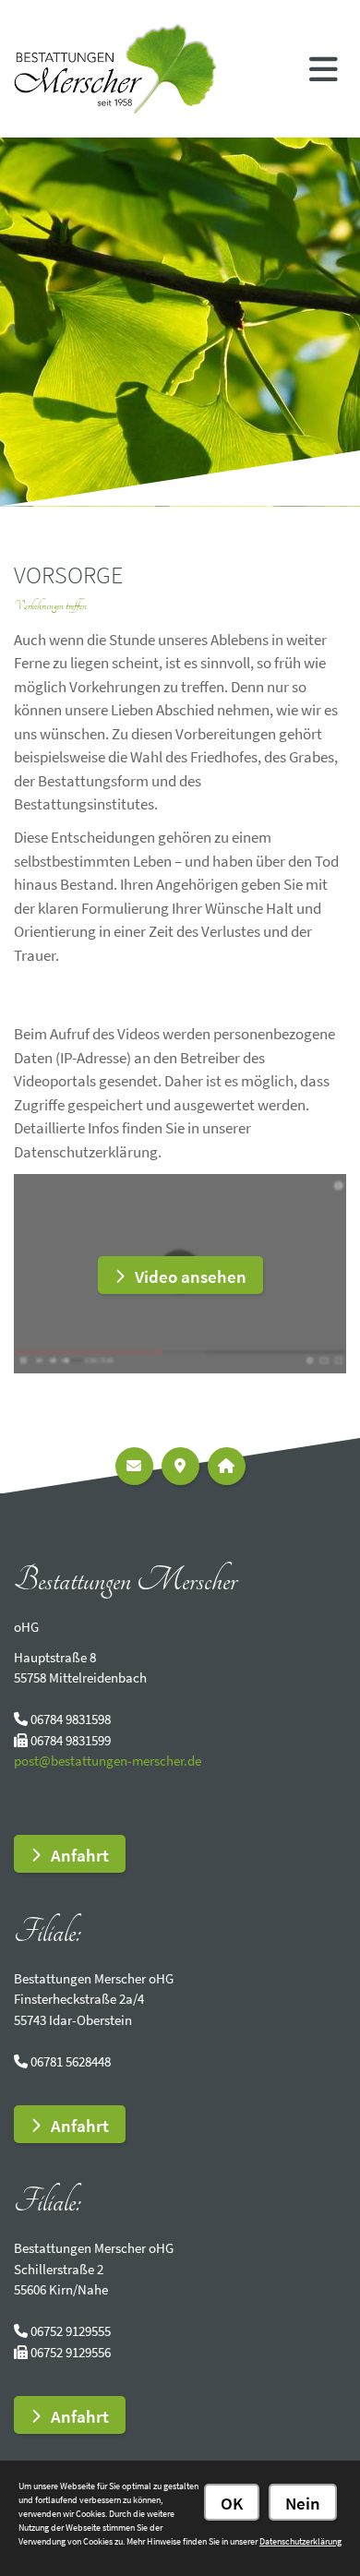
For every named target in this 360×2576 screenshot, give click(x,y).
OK (232, 2503)
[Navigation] (324, 68)
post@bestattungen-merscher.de (108, 1761)
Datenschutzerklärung (300, 2541)
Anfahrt (80, 1855)
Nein (303, 2503)
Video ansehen (191, 1276)
